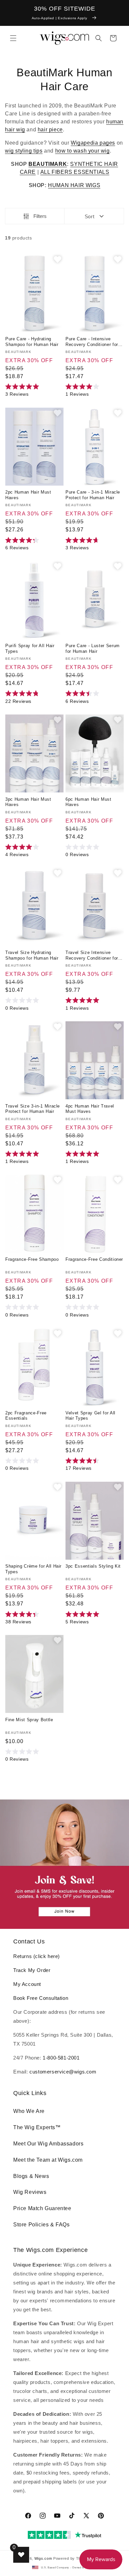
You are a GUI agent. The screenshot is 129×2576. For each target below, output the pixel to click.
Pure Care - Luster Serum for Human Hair (93, 648)
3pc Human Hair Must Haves (28, 802)
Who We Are (29, 2111)
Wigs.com (43, 2558)
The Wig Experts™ (37, 2127)
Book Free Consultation (41, 1998)
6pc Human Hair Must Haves (88, 802)
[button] (13, 38)
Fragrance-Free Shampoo (32, 1259)
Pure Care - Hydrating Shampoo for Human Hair (32, 342)
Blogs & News (31, 2176)
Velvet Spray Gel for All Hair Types (90, 1416)
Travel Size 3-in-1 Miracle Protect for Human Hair (33, 1109)
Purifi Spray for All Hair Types (30, 648)
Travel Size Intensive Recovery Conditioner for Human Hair (92, 956)
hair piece (50, 130)
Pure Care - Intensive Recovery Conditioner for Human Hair (92, 342)
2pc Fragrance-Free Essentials (26, 1416)
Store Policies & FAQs (42, 2225)
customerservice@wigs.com (63, 2072)
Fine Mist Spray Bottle (29, 1720)
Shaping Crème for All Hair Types (33, 1569)
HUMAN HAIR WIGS (74, 185)
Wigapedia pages (93, 143)
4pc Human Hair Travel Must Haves (90, 1109)
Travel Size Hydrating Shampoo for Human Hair (32, 955)
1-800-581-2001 (61, 2058)
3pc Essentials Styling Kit (93, 1566)
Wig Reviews (30, 2192)
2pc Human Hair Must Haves (28, 495)
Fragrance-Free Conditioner (94, 1259)
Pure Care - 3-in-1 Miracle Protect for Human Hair (93, 495)
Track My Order (32, 1970)
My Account (27, 1984)
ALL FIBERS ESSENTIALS (75, 172)
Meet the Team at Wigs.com (48, 2160)
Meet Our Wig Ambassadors (48, 2144)
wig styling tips (24, 151)
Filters (40, 216)
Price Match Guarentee (42, 2208)
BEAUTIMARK (48, 164)
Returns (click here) (37, 1956)
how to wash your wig (83, 151)
